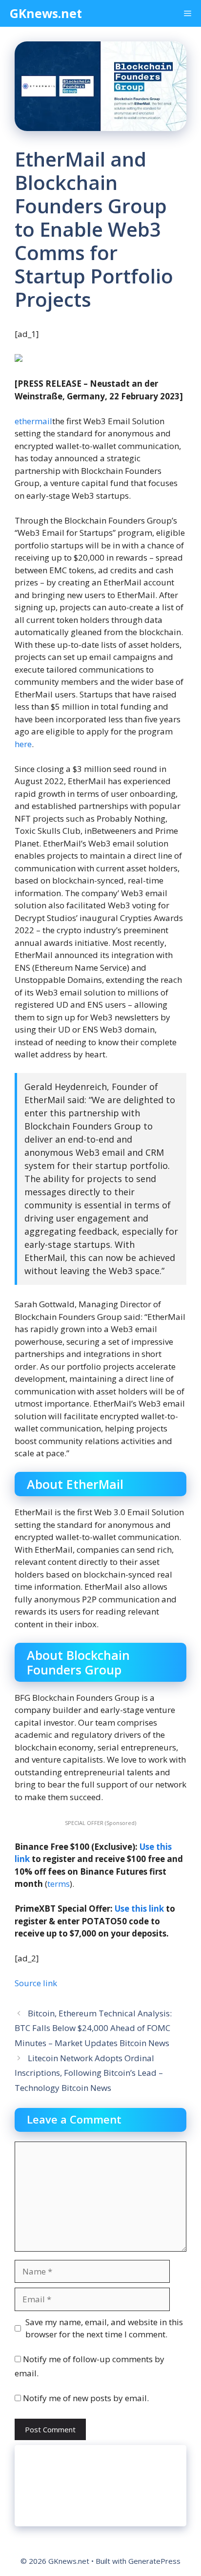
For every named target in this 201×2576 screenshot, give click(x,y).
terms (59, 1884)
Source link (36, 1983)
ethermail (33, 421)
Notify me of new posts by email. (86, 2398)
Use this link (139, 1908)
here (23, 744)
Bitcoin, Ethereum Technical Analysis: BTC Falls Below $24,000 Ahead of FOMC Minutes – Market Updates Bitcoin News (93, 2028)
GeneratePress (154, 2561)
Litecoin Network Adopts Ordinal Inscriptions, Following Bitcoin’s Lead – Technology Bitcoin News (89, 2073)
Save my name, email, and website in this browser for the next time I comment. (104, 2328)
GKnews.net (46, 13)
